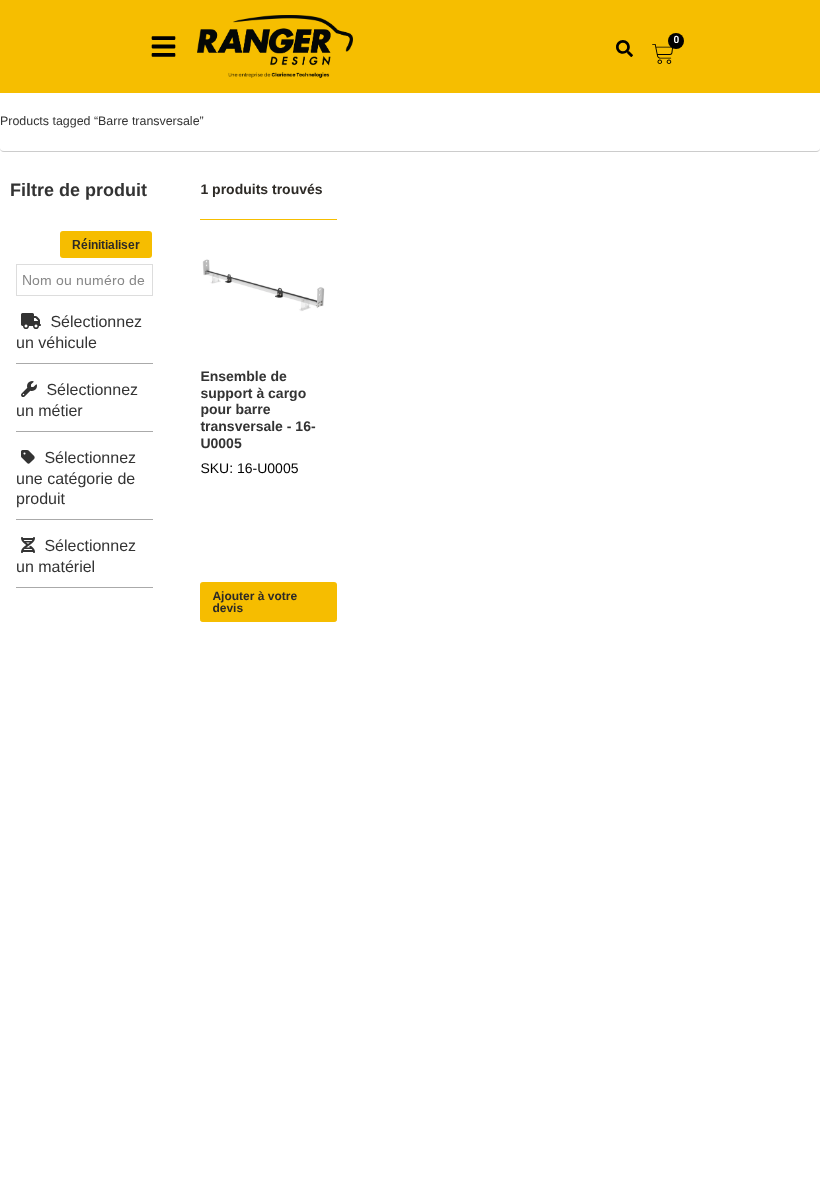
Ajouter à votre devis (254, 602)
